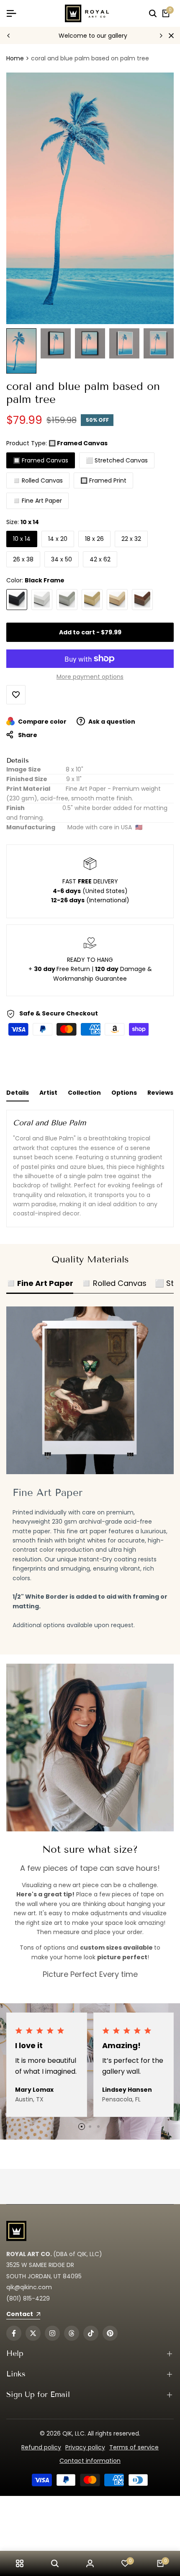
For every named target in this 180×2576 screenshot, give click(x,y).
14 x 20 (58, 539)
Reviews (160, 1093)
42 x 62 (100, 559)
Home (15, 58)
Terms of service (134, 2447)
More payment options (90, 677)
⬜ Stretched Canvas (117, 460)
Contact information (90, 2461)
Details (18, 1093)
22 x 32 (131, 539)
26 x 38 (23, 559)
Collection (84, 1093)
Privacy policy (85, 2447)
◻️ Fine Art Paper (37, 501)
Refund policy (41, 2447)
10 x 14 (22, 539)
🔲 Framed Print (103, 480)
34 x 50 (62, 559)
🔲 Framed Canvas (41, 460)
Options (124, 1093)
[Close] (170, 36)
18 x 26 (94, 539)
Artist (48, 1093)
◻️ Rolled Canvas (38, 480)
